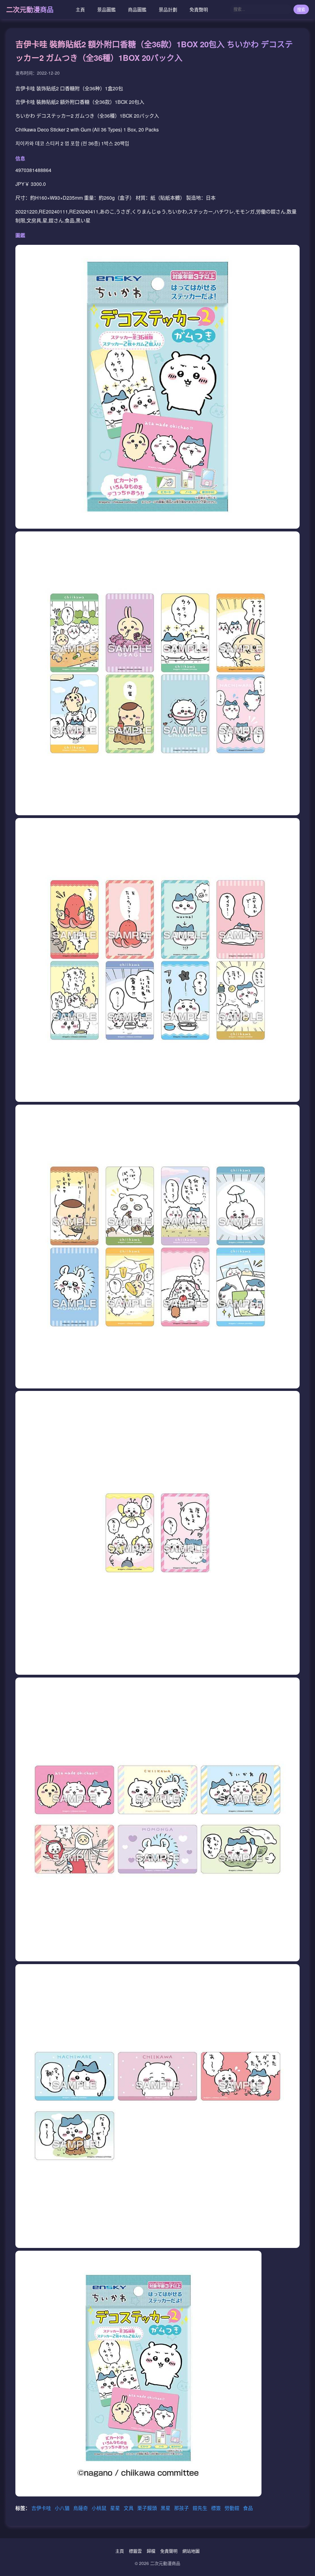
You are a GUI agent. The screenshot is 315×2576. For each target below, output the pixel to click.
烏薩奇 (81, 2508)
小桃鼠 (100, 2508)
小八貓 (63, 2508)
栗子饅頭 (148, 2508)
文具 (129, 2508)
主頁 (80, 9)
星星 (116, 2508)
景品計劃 (168, 9)
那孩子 (182, 2508)
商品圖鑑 (137, 9)
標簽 (217, 2508)
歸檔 (151, 2551)
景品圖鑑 (106, 9)
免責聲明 (199, 9)
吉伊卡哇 (42, 2508)
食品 (248, 2508)
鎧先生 (201, 2508)
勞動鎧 (233, 2508)
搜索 (301, 10)
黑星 (166, 2508)
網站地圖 (191, 2551)
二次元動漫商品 (30, 9)
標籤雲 (135, 2551)
